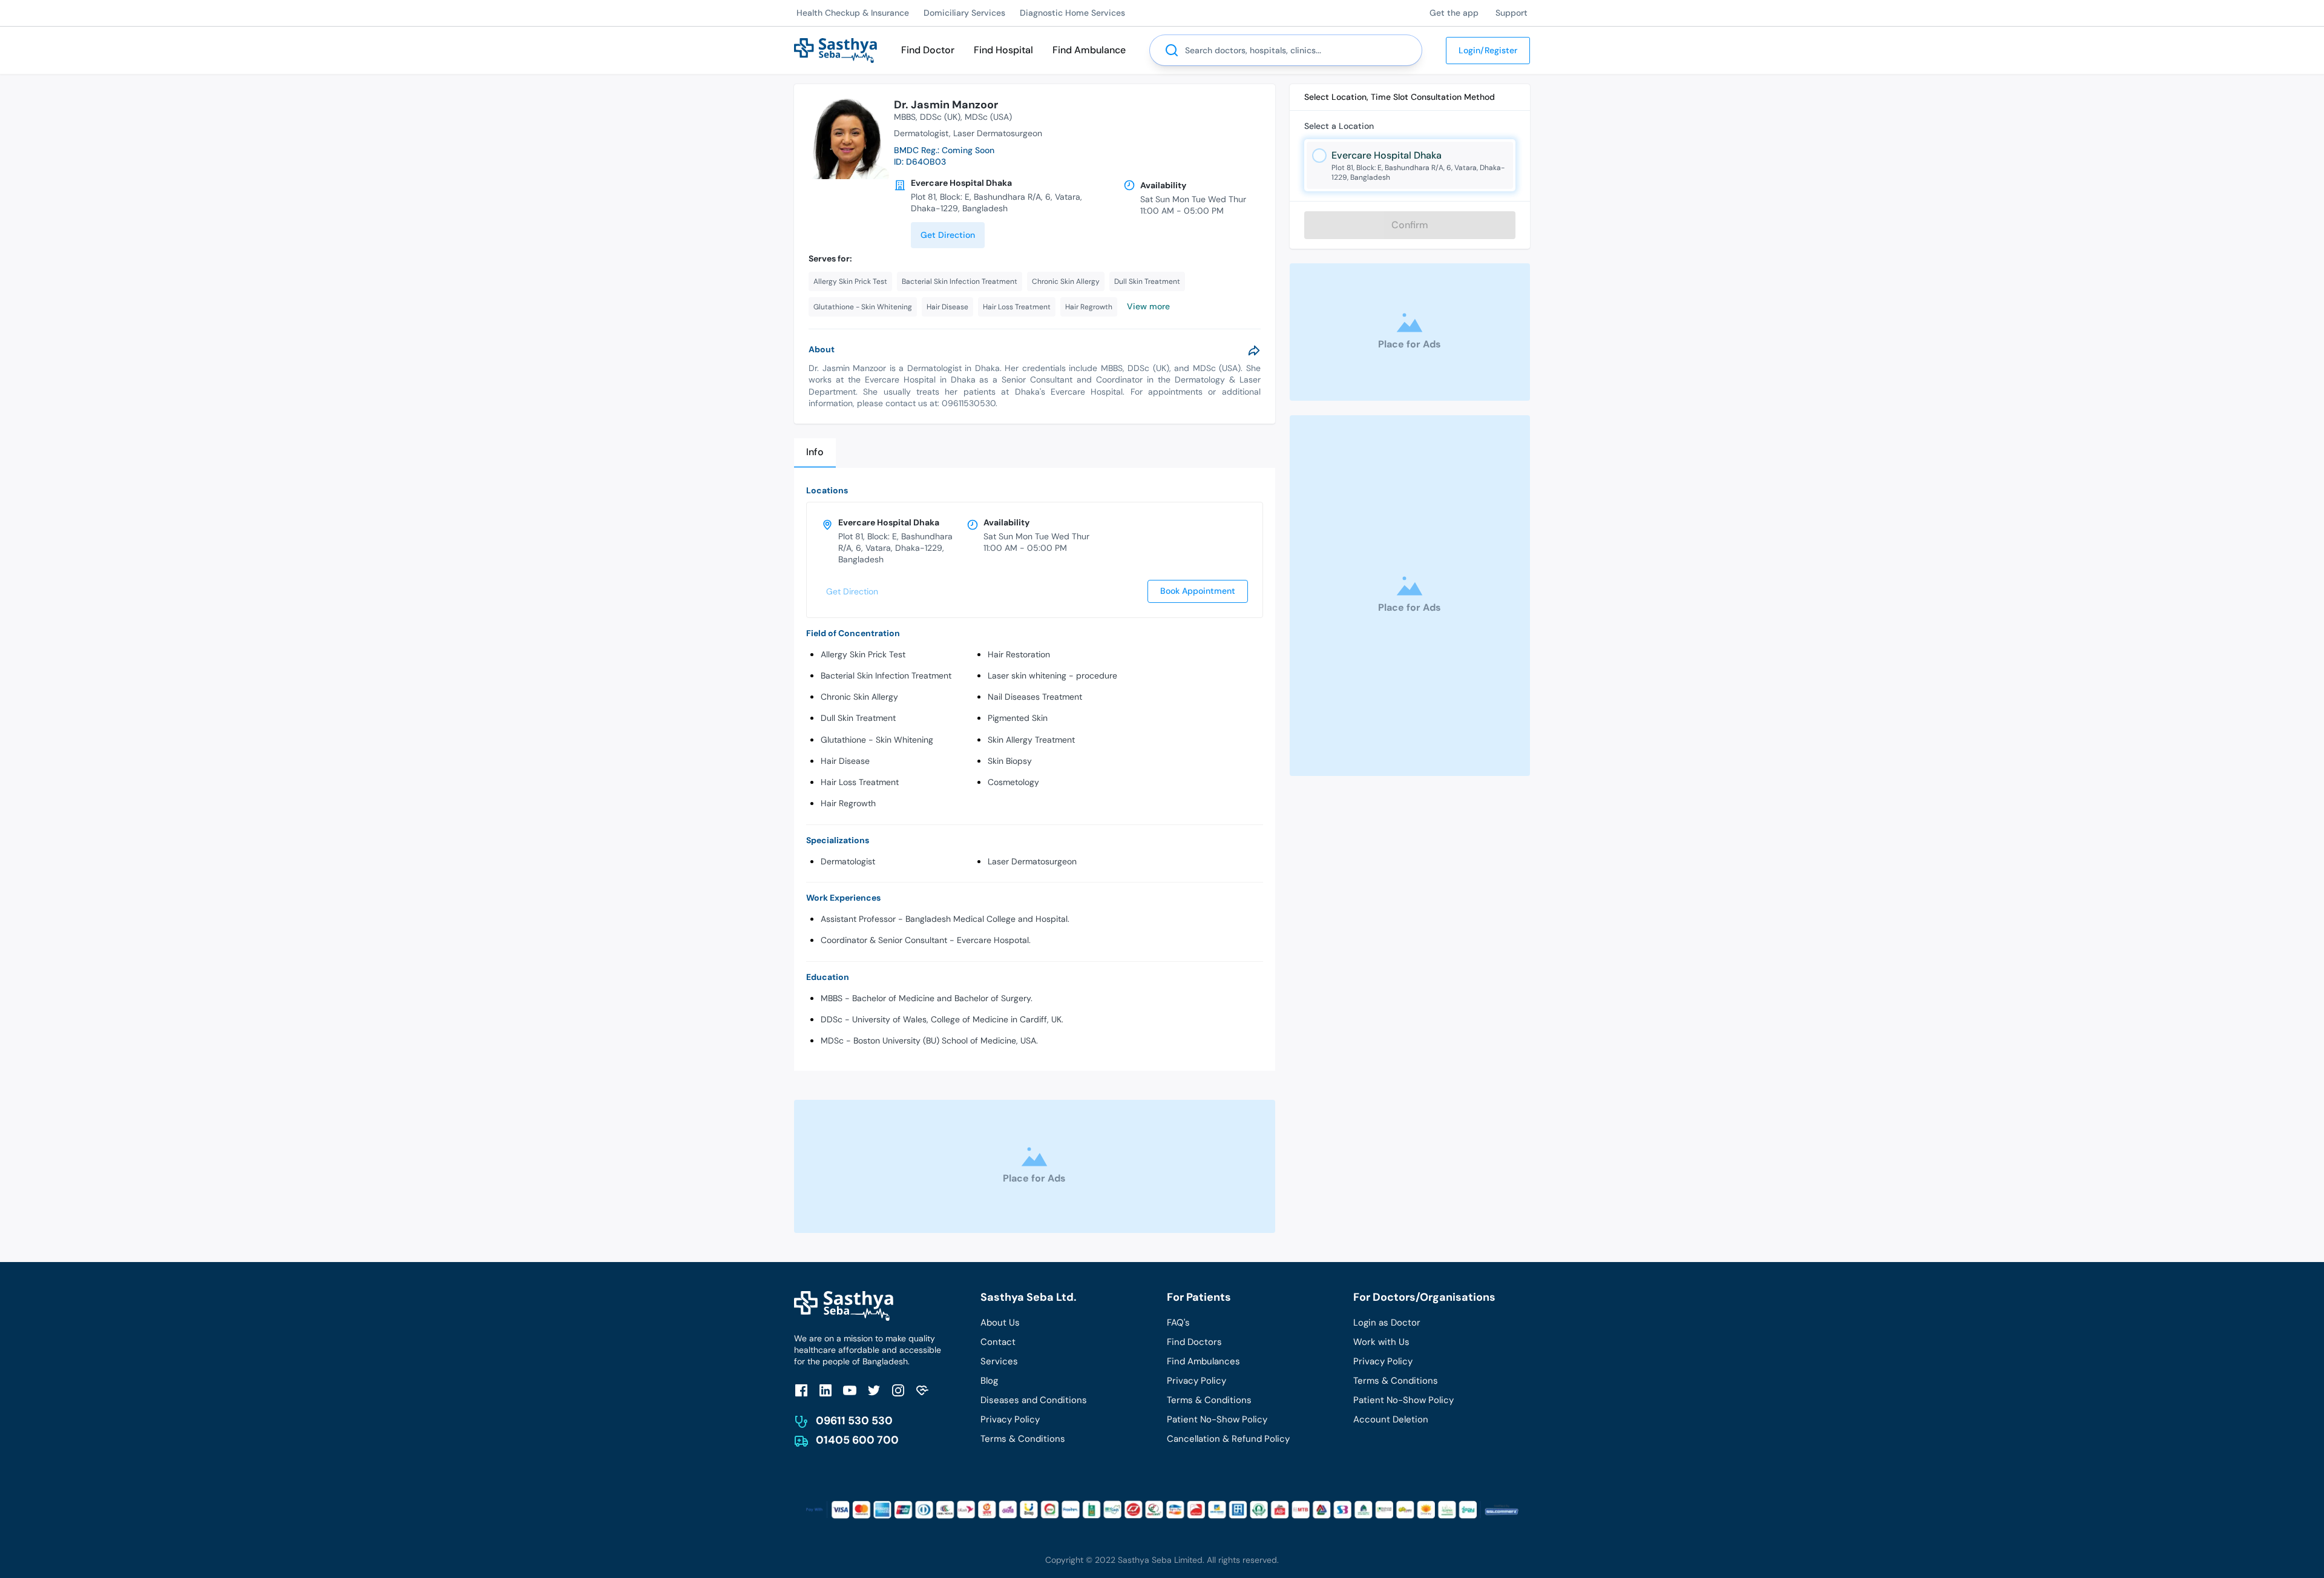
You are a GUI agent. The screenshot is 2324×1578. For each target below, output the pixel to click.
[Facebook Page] (801, 1390)
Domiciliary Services (964, 13)
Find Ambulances (1203, 1361)
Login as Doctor (1387, 1323)
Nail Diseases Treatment (1035, 697)
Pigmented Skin (1018, 718)
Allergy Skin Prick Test (863, 654)
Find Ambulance (1089, 50)
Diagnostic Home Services (1072, 13)
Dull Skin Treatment (858, 718)
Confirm (1410, 225)
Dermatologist (848, 861)
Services (999, 1361)
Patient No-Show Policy (1217, 1419)
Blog (989, 1381)
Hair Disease (845, 761)
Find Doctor (928, 50)
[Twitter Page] (874, 1390)
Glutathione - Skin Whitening (877, 740)
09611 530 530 (854, 1421)
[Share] (1254, 350)
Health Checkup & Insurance (853, 13)
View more (1148, 306)
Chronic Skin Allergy (859, 697)
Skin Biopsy (1010, 761)
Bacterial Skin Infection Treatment (886, 676)
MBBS (905, 117)
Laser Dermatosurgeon (1032, 861)
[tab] (815, 453)
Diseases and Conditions (1034, 1400)
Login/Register (1488, 50)
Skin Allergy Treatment (1031, 740)
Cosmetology (1013, 782)
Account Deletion (1391, 1419)
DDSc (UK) (940, 117)
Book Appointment (1198, 591)
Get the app (1454, 13)
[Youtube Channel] (850, 1390)
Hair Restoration (1019, 654)
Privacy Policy (1010, 1419)
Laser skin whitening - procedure (1052, 676)
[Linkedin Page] (826, 1390)
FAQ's (1178, 1323)
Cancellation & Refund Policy (1228, 1439)
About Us (1000, 1323)
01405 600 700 (857, 1440)
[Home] (835, 49)
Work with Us (1381, 1342)
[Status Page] (922, 1390)
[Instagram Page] (898, 1390)
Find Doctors (1194, 1342)
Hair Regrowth (848, 803)
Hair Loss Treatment (860, 782)
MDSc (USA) (988, 117)
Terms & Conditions (1023, 1439)
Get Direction (948, 235)
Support (1512, 13)
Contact (998, 1342)
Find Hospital (1003, 50)
